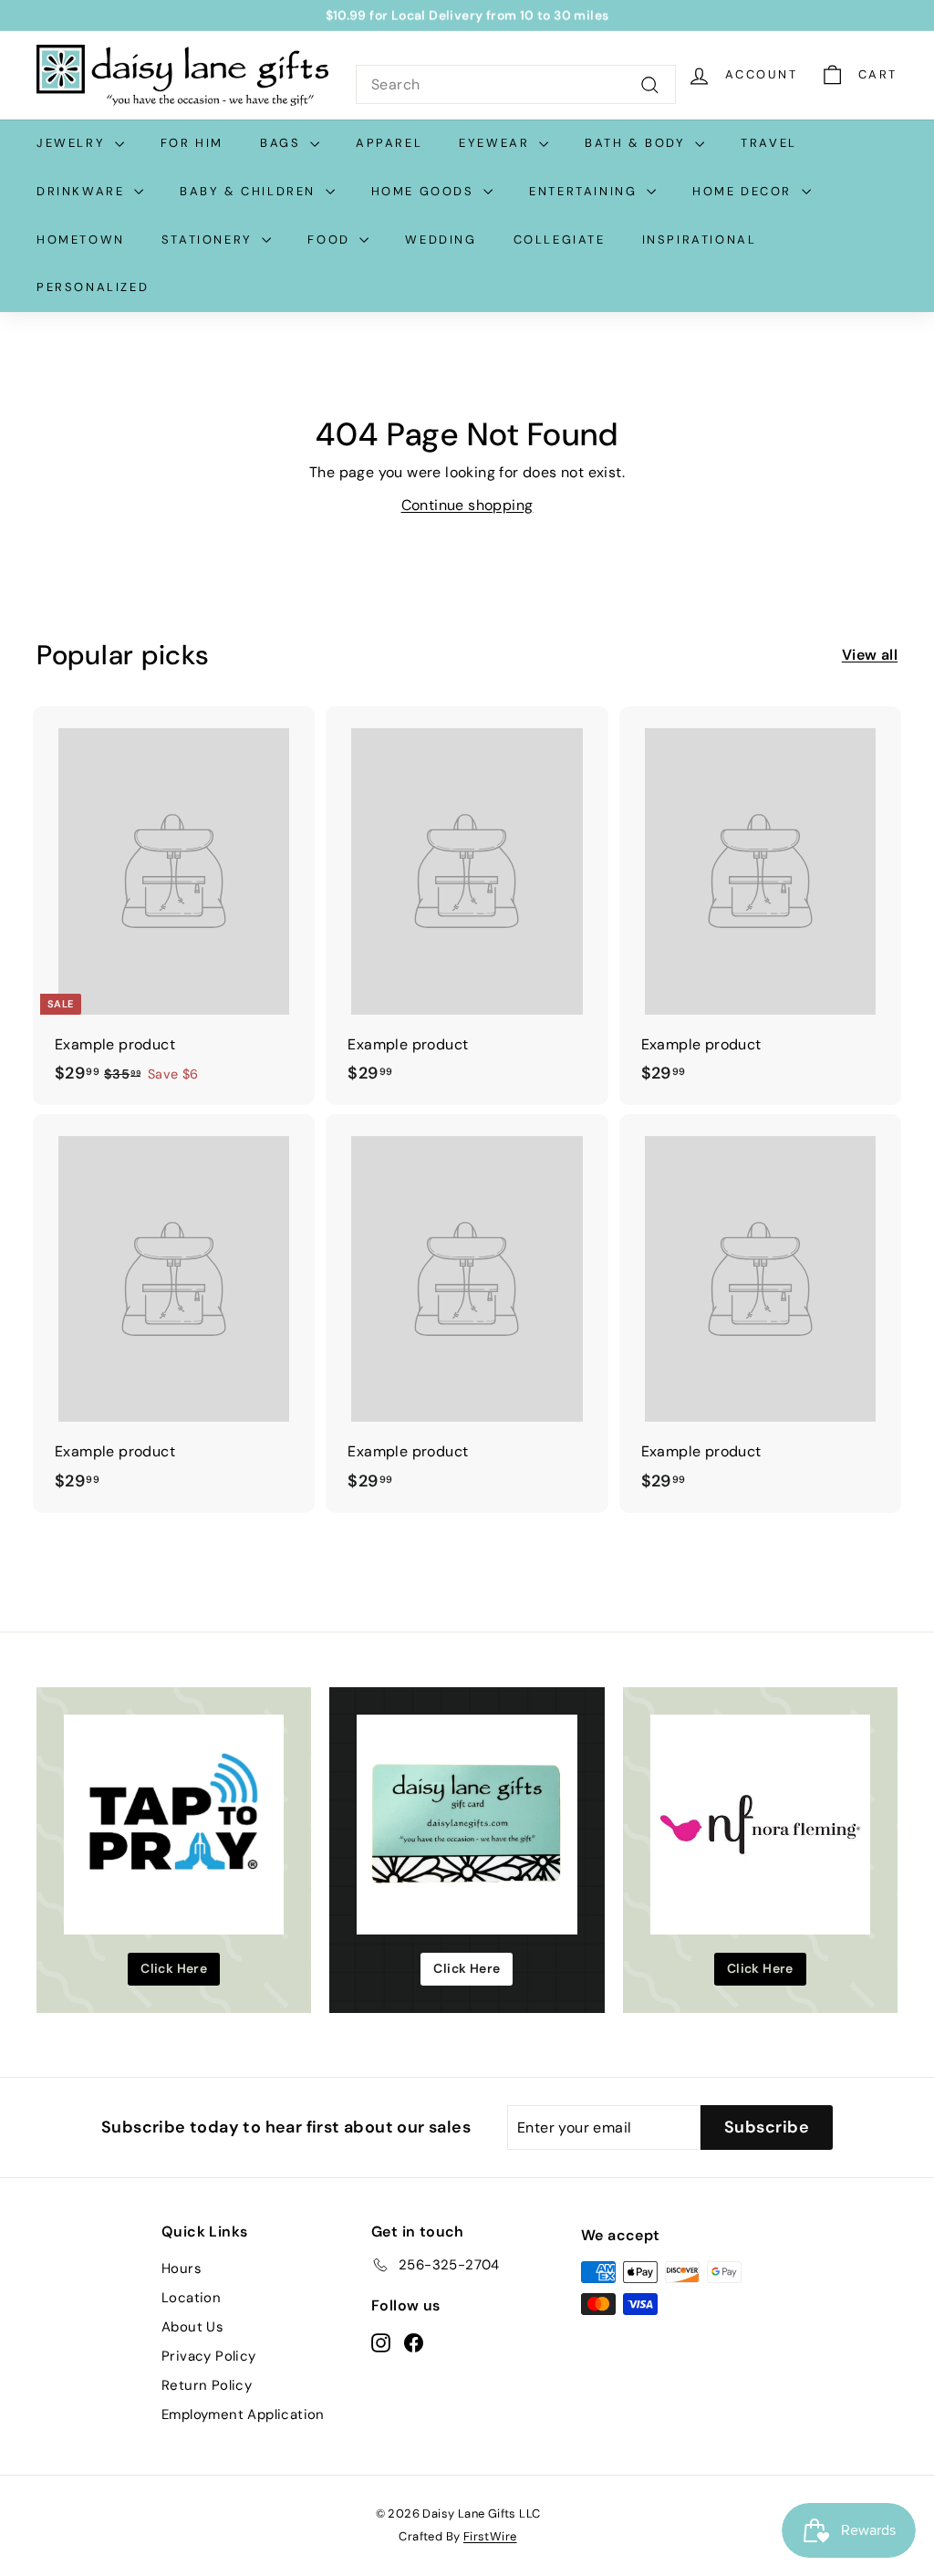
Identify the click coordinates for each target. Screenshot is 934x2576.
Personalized (93, 287)
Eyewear (497, 143)
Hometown (81, 240)
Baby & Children (250, 191)
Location (191, 2298)
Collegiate (560, 240)
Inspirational (700, 240)
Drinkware (83, 191)
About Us (192, 2327)
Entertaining (586, 191)
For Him (192, 143)
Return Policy (207, 2385)
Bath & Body (638, 143)
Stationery (210, 240)
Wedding (441, 240)
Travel (769, 143)
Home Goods (425, 191)
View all (870, 655)
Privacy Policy (209, 2356)
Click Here (174, 1968)
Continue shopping (467, 505)
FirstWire (490, 2536)
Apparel (389, 143)
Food (331, 240)
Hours (182, 2268)
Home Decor (745, 191)
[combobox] (516, 85)
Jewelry (73, 143)
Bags (283, 143)
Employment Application (243, 2414)
